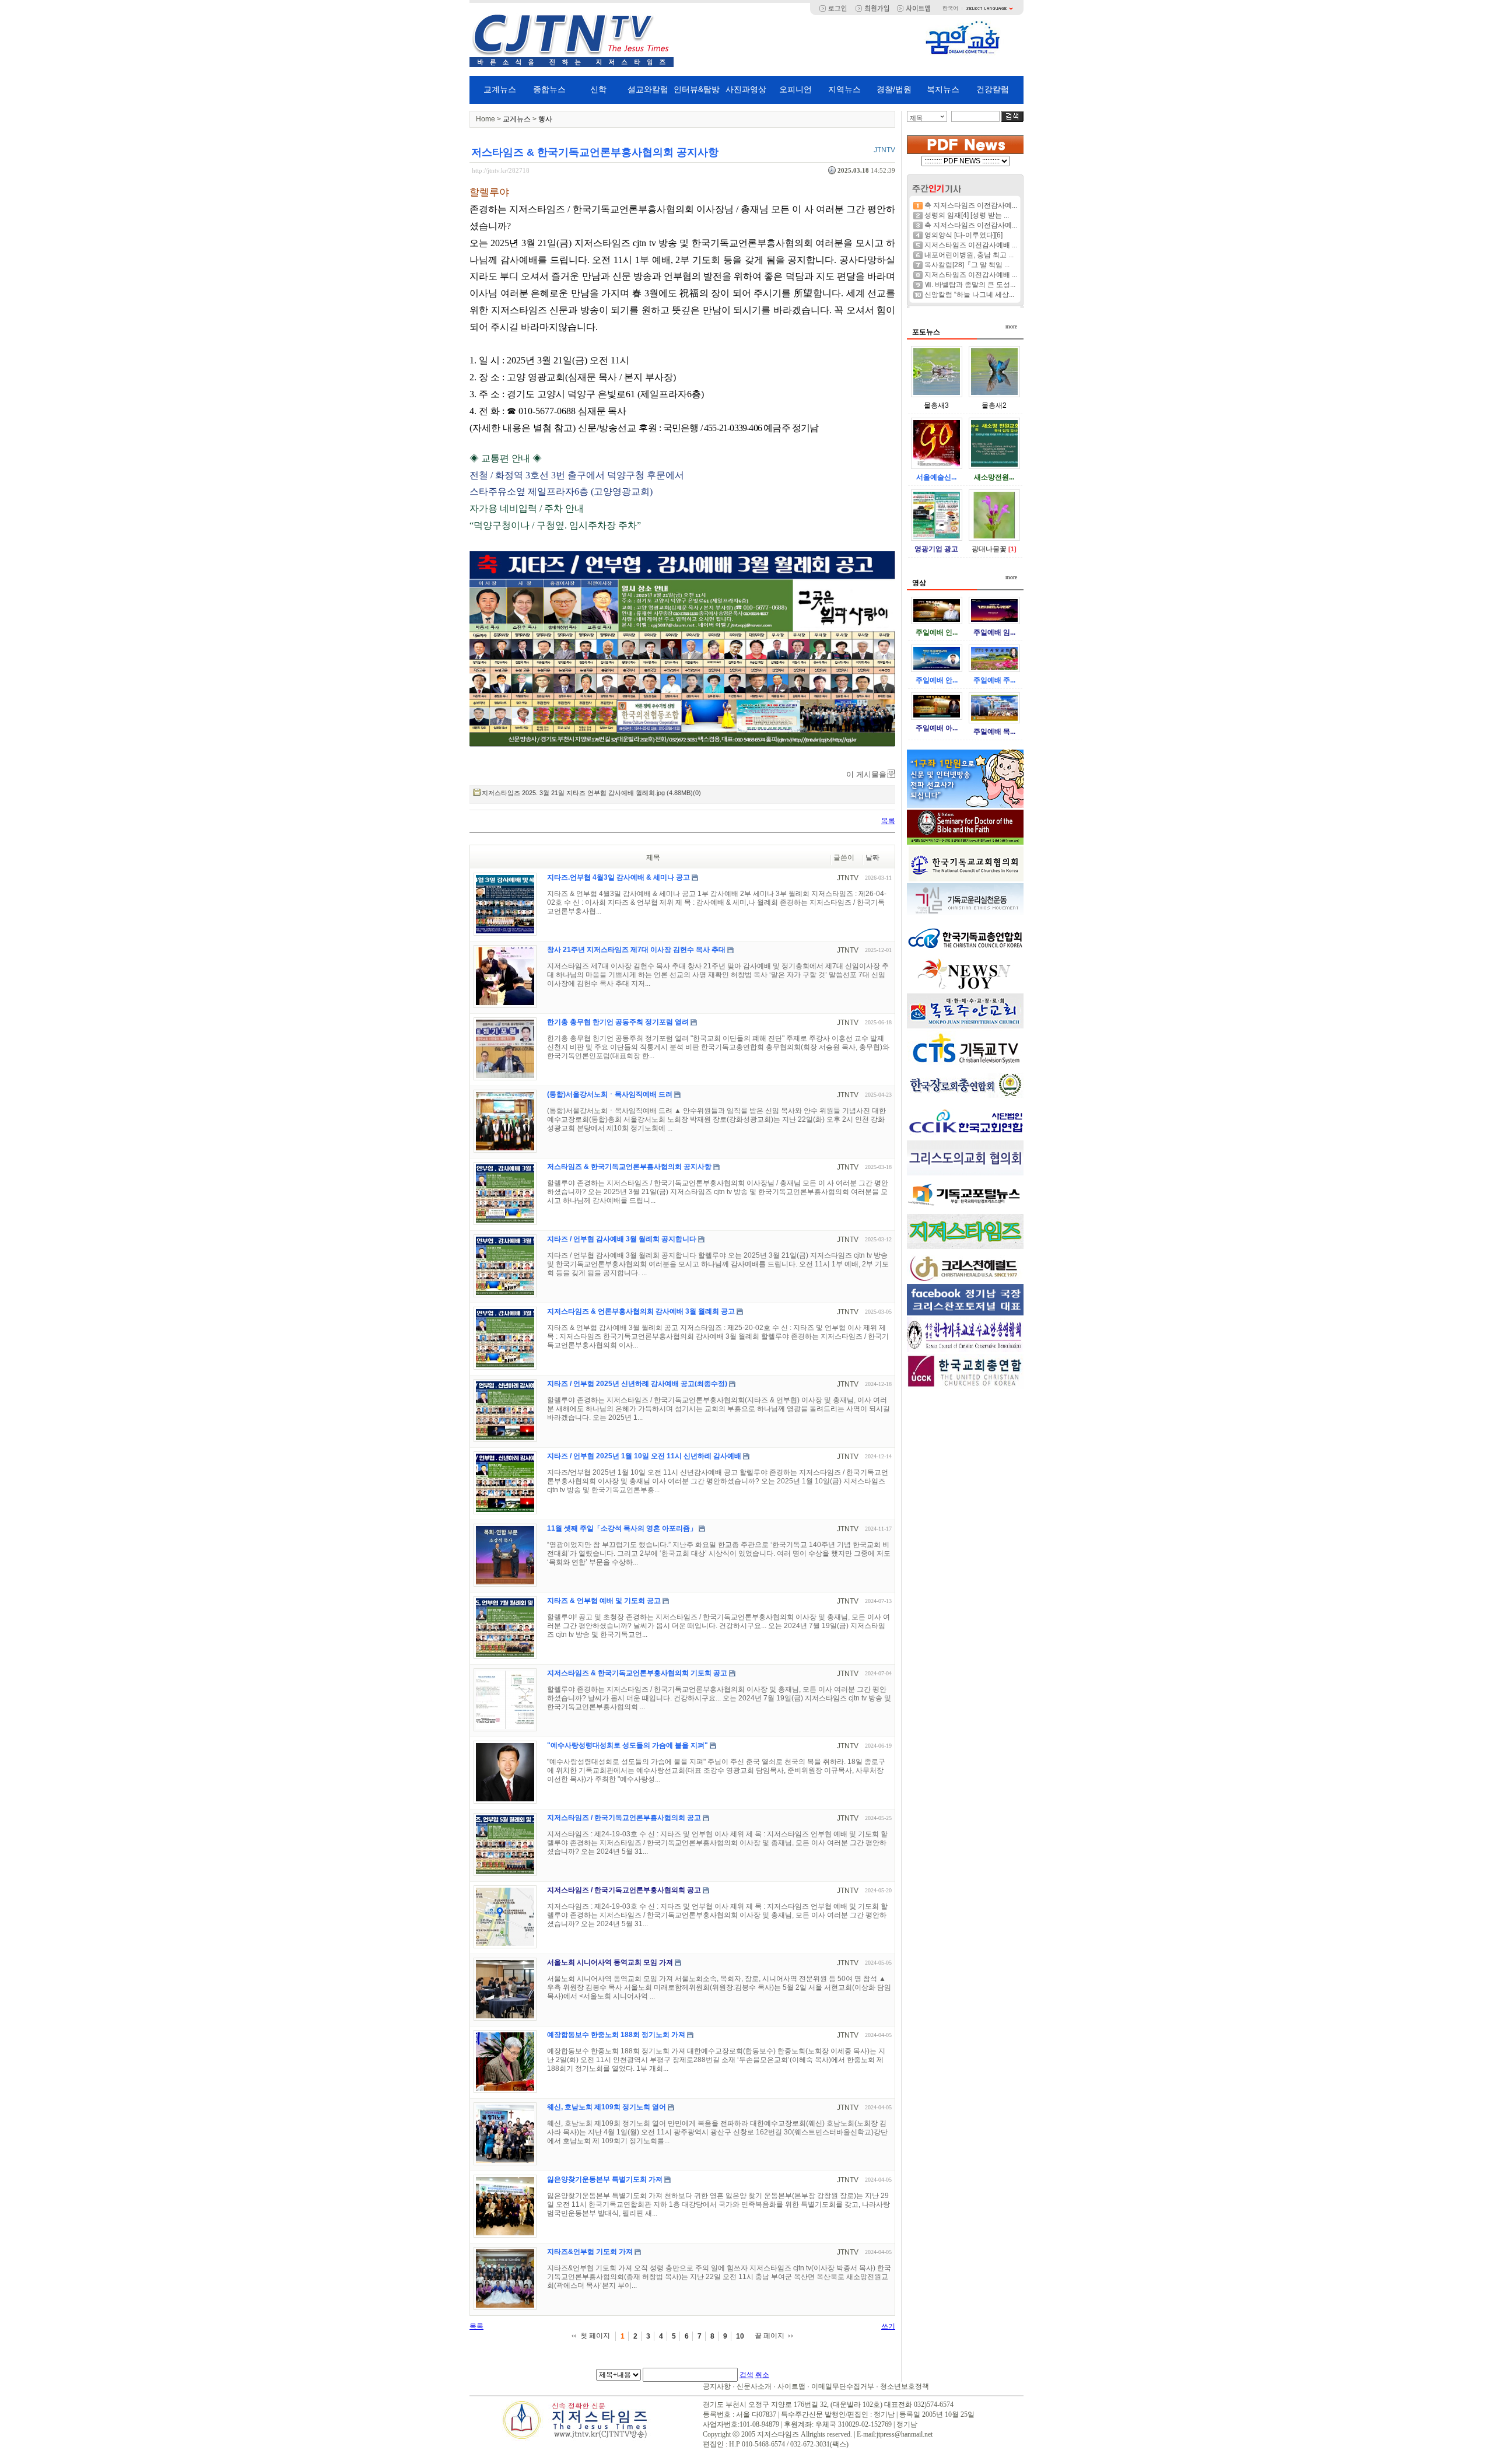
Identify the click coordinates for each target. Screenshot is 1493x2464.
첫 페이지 (595, 2336)
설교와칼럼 (648, 89)
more (1011, 326)
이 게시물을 (866, 774)
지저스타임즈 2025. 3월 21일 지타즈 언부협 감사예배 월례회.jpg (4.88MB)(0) (591, 793)
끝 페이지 (770, 2336)
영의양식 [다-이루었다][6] (963, 235)
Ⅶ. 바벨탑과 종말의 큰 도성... (970, 285)
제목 (916, 118)
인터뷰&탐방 (697, 89)
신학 (598, 89)
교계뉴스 (500, 89)
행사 (545, 119)
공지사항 (717, 2386)
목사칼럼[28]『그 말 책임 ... (967, 265)
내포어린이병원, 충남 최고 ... (969, 255)
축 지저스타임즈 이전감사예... (971, 205)
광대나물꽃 (989, 549)
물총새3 (936, 405)
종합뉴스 (549, 89)
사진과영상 (746, 89)
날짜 (872, 857)
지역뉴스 (844, 89)
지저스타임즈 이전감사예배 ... (971, 245)
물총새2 (994, 405)
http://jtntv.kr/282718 (501, 170)
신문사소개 (754, 2386)
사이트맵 (791, 2386)
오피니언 (795, 89)
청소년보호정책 (905, 2386)
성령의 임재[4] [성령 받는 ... (967, 215)
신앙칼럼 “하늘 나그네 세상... (969, 295)
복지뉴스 (943, 89)
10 (740, 2336)
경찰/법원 (894, 89)
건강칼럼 (993, 89)
